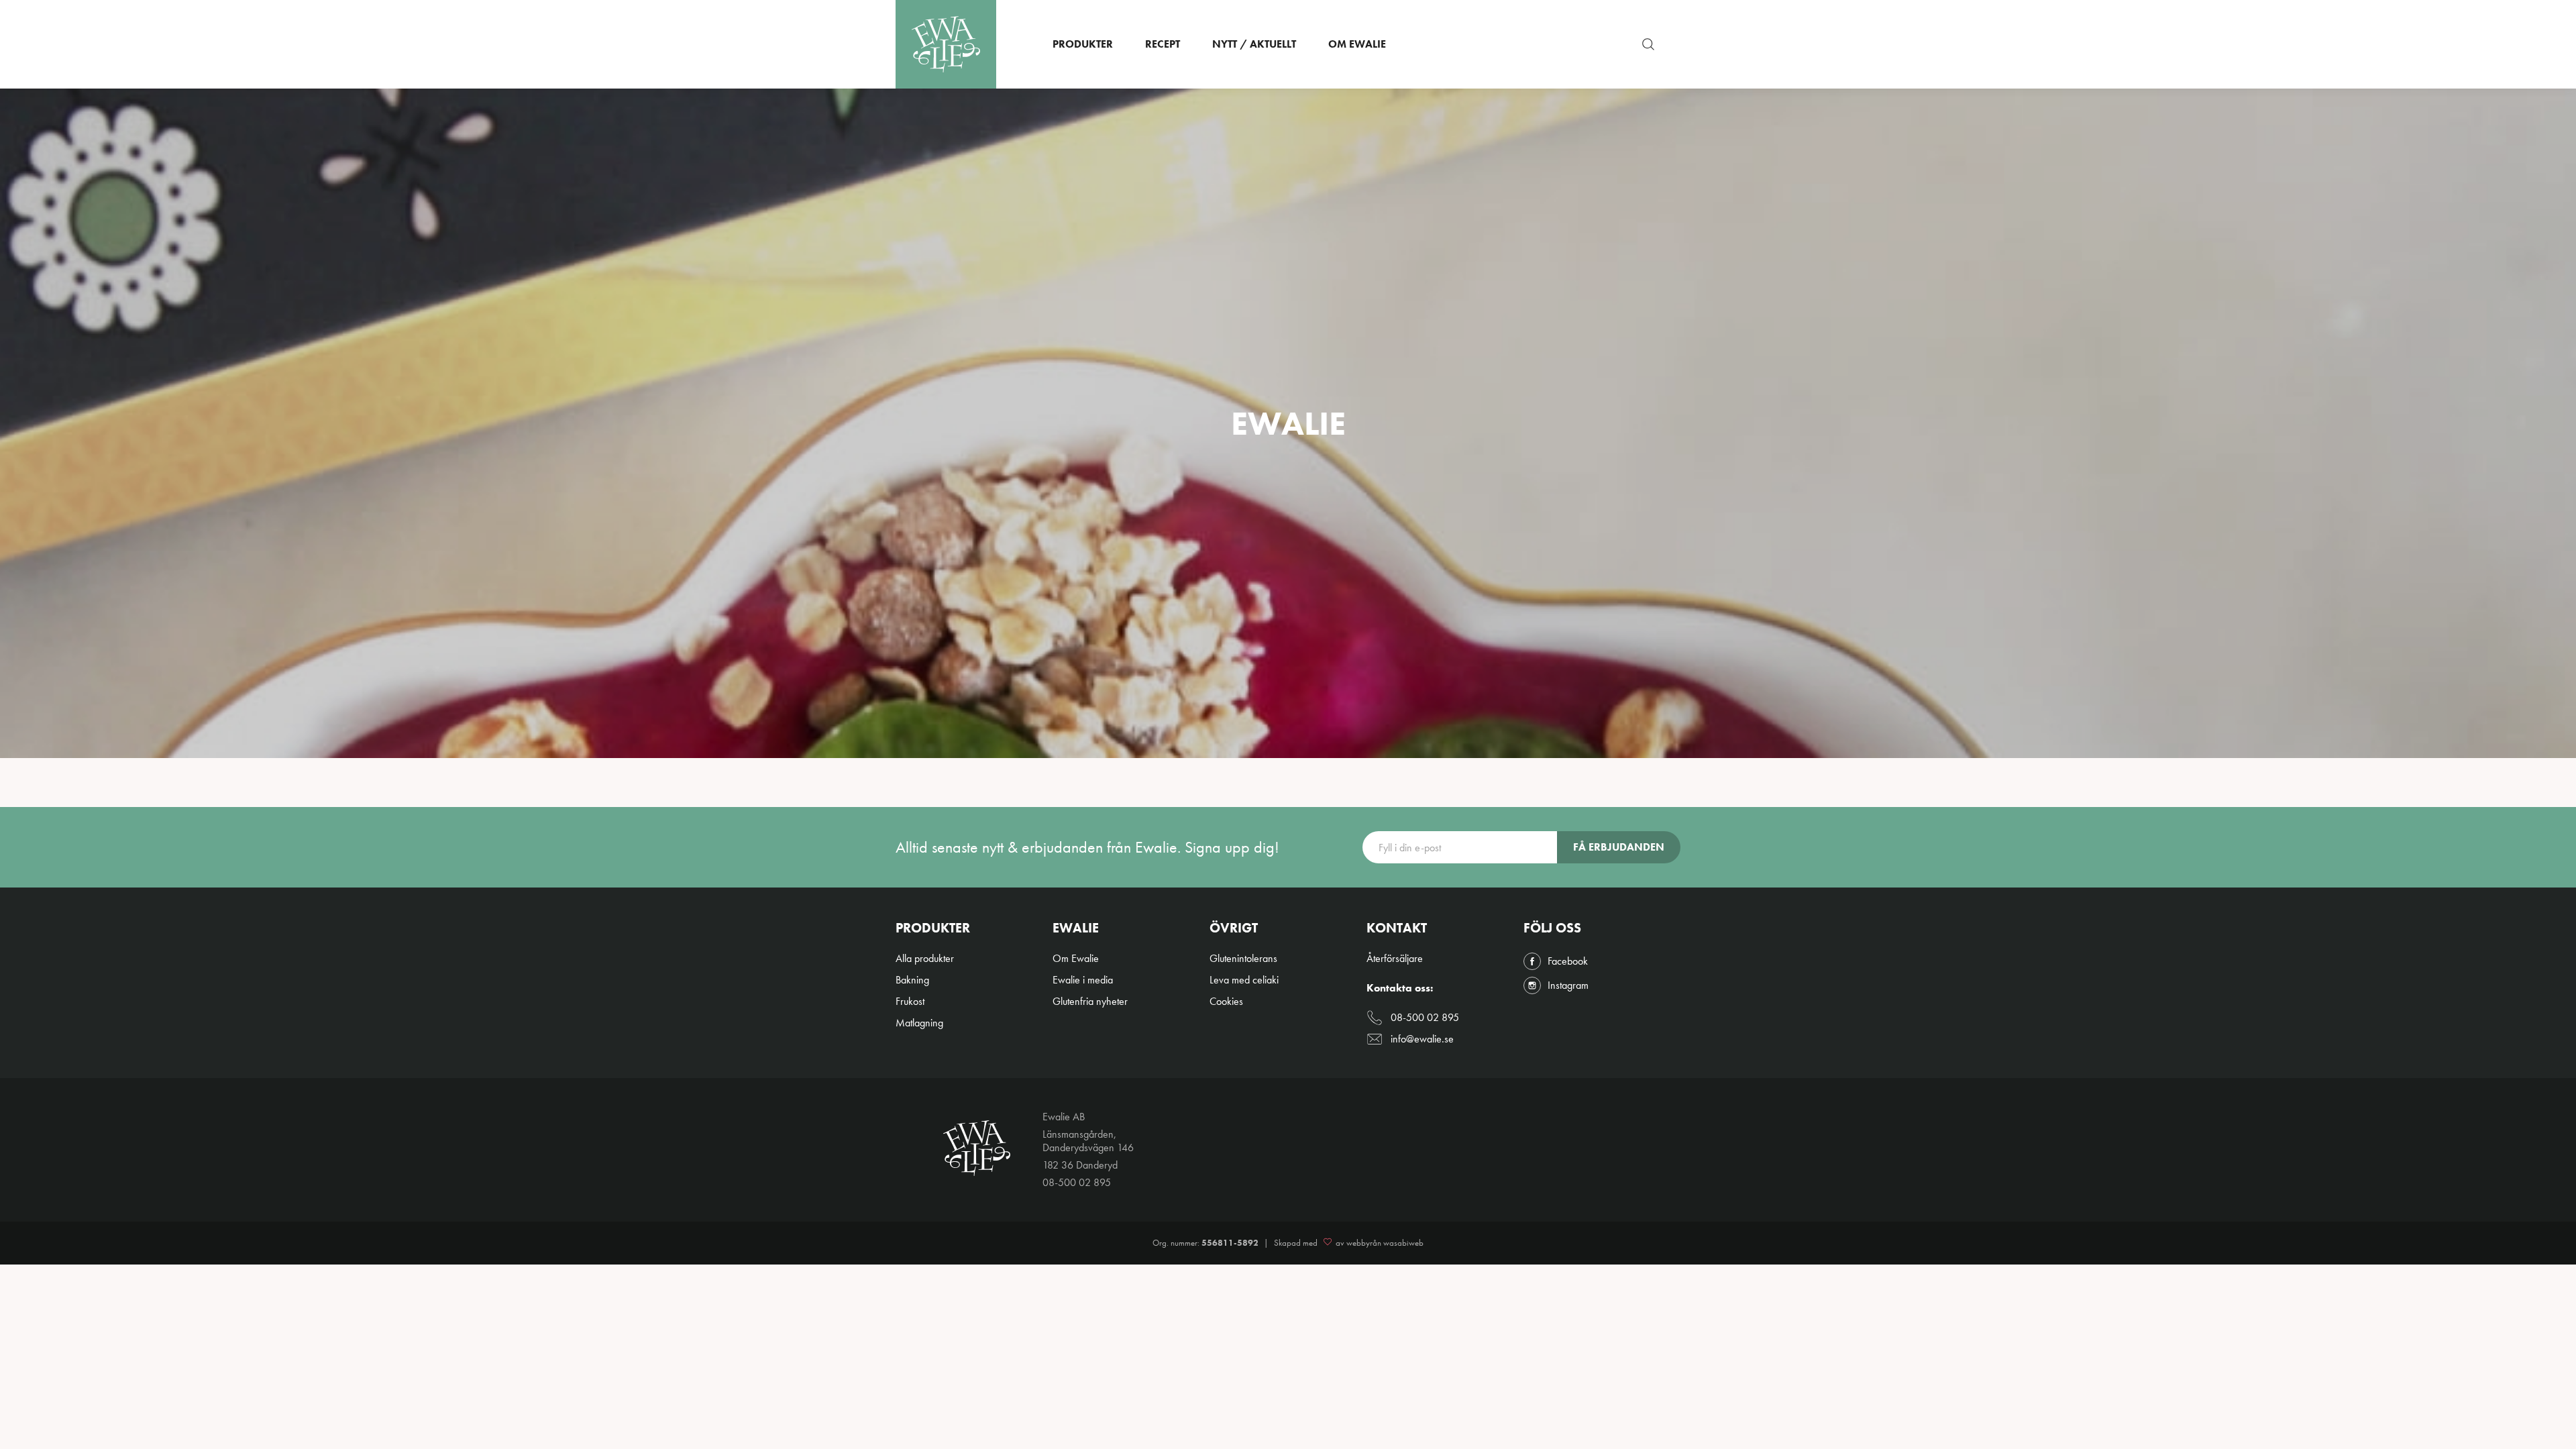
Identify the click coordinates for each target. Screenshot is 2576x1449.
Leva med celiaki (1244, 980)
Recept (1163, 44)
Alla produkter (925, 958)
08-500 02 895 (1425, 1018)
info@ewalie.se (1422, 1039)
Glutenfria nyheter (1090, 1001)
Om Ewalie (1357, 44)
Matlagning (919, 1023)
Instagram (1568, 985)
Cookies (1226, 1001)
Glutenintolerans (1243, 958)
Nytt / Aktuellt (1254, 44)
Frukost (910, 1001)
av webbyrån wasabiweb (1380, 1243)
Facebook (1568, 961)
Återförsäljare (1395, 958)
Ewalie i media (1083, 980)
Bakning (912, 980)
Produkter (1083, 44)
